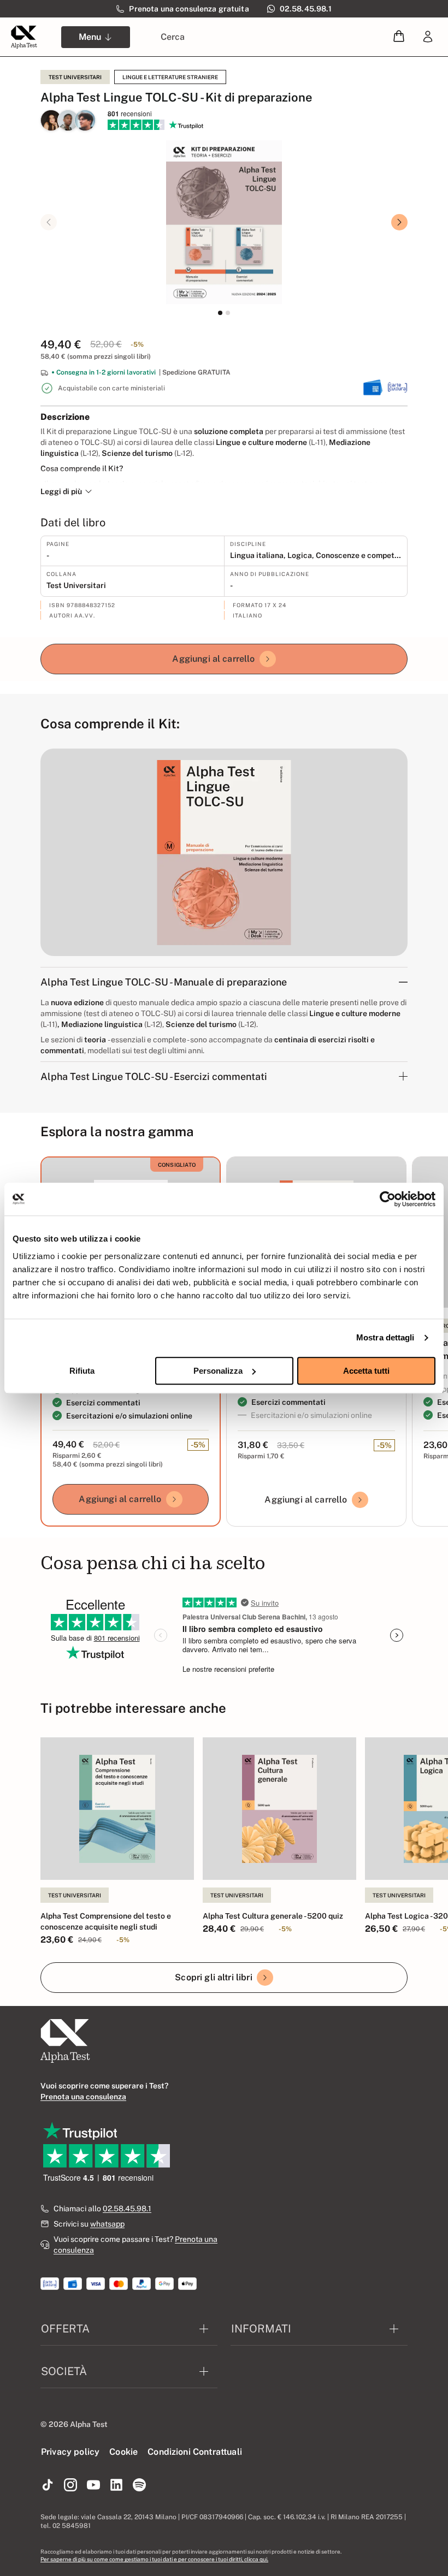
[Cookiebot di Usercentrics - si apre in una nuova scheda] (388, 1199)
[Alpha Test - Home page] (24, 37)
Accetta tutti (366, 1371)
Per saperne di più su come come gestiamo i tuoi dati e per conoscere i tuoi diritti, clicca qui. (154, 2559)
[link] (428, 37)
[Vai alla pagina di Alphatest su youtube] (93, 2485)
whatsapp (107, 2224)
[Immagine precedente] (49, 222)
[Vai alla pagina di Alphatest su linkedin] (116, 2485)
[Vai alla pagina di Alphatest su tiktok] (48, 2485)
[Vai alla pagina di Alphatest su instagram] (70, 2485)
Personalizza (218, 1371)
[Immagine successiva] (399, 222)
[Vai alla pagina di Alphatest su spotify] (139, 2485)
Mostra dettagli (385, 1337)
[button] (399, 37)
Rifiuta (82, 1371)
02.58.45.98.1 (127, 2209)
